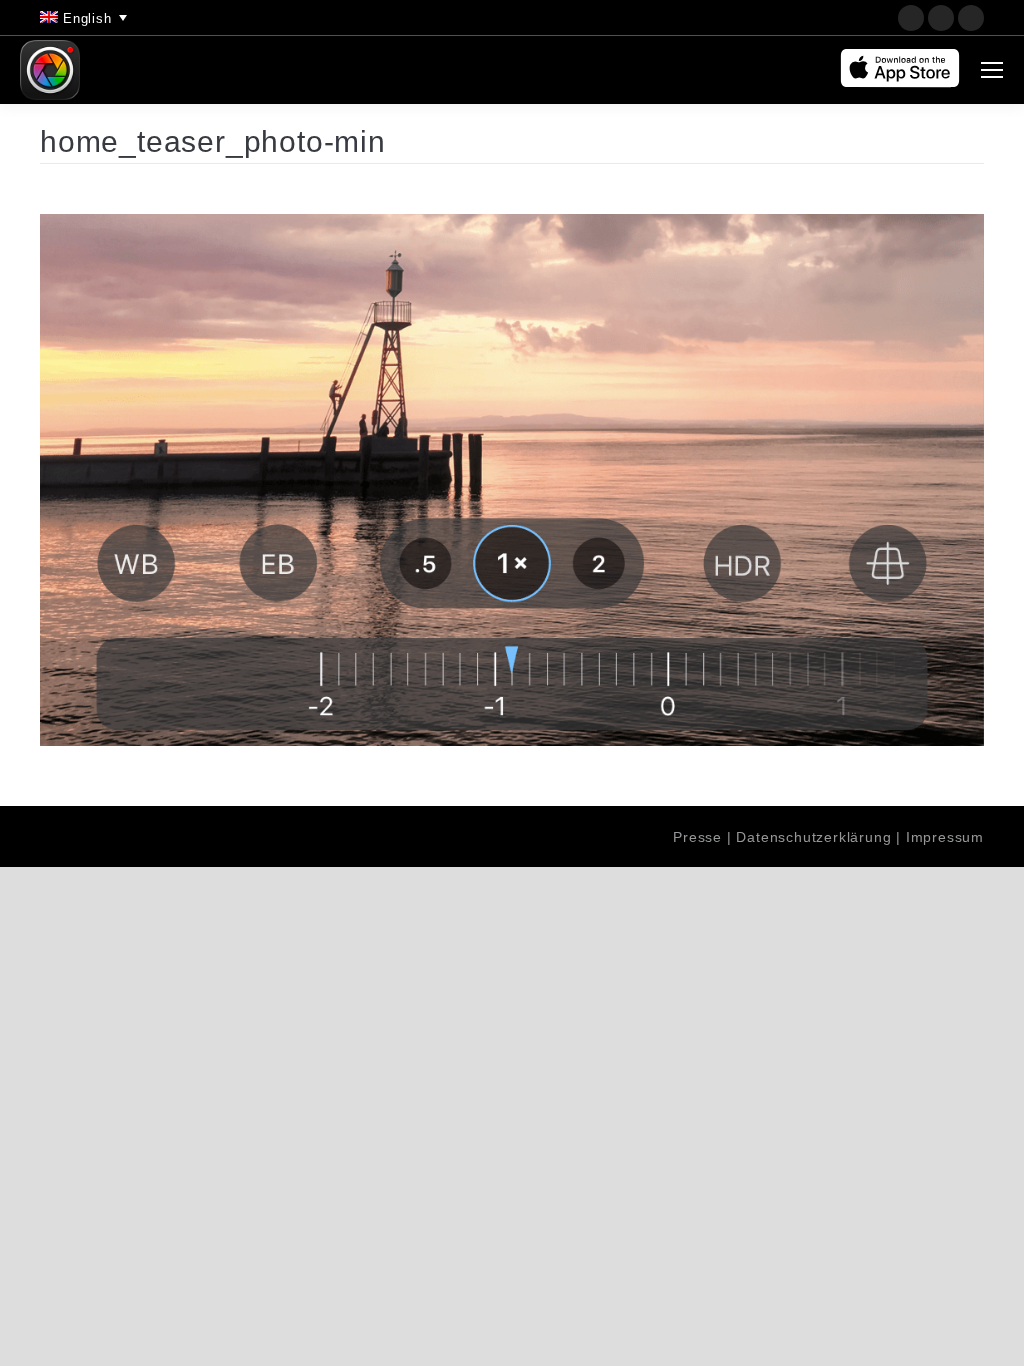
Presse (697, 837)
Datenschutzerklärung (813, 837)
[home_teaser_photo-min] (512, 480)
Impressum (945, 837)
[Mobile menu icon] (992, 70)
